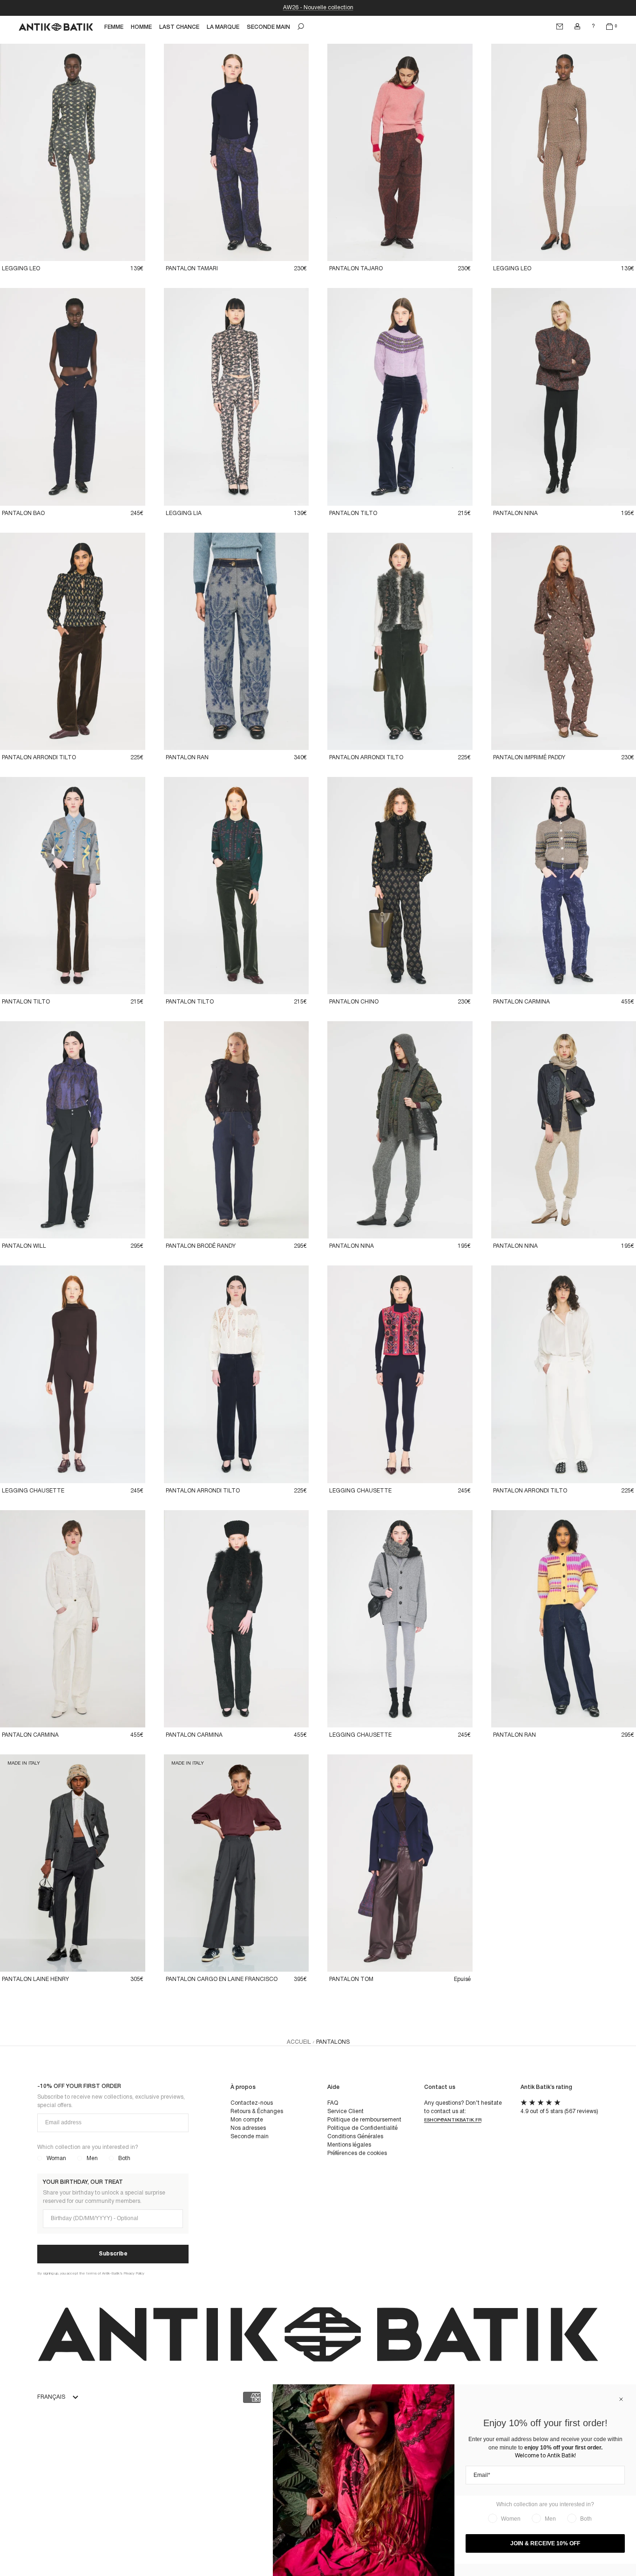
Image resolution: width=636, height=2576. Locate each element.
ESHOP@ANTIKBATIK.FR (453, 2120)
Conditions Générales (355, 2137)
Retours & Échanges (257, 2111)
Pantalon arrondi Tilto (39, 758)
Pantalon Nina (515, 513)
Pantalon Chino (354, 1002)
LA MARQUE (223, 27)
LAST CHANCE (179, 27)
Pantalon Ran (187, 758)
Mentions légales (349, 2145)
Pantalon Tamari (192, 269)
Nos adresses (248, 2128)
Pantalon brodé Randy (201, 1246)
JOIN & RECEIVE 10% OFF (545, 2543)
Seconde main (250, 2137)
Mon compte (247, 2120)
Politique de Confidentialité (362, 2128)
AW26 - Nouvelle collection (318, 8)
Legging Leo (21, 269)
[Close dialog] (621, 2399)
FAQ (333, 2103)
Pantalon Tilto (353, 513)
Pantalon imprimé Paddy (529, 758)
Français (51, 2397)
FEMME (114, 27)
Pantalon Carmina (521, 1002)
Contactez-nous (252, 2103)
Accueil (299, 2042)
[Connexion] (577, 27)
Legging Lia (184, 513)
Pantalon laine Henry (35, 1979)
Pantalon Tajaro (356, 269)
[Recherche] (301, 27)
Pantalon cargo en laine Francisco (222, 1979)
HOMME (141, 27)
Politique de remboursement (364, 2120)
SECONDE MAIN (268, 27)
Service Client (345, 2111)
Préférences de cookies (357, 2153)
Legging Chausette (33, 1491)
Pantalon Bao (23, 513)
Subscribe (113, 2254)
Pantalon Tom (351, 1979)
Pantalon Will (24, 1246)
